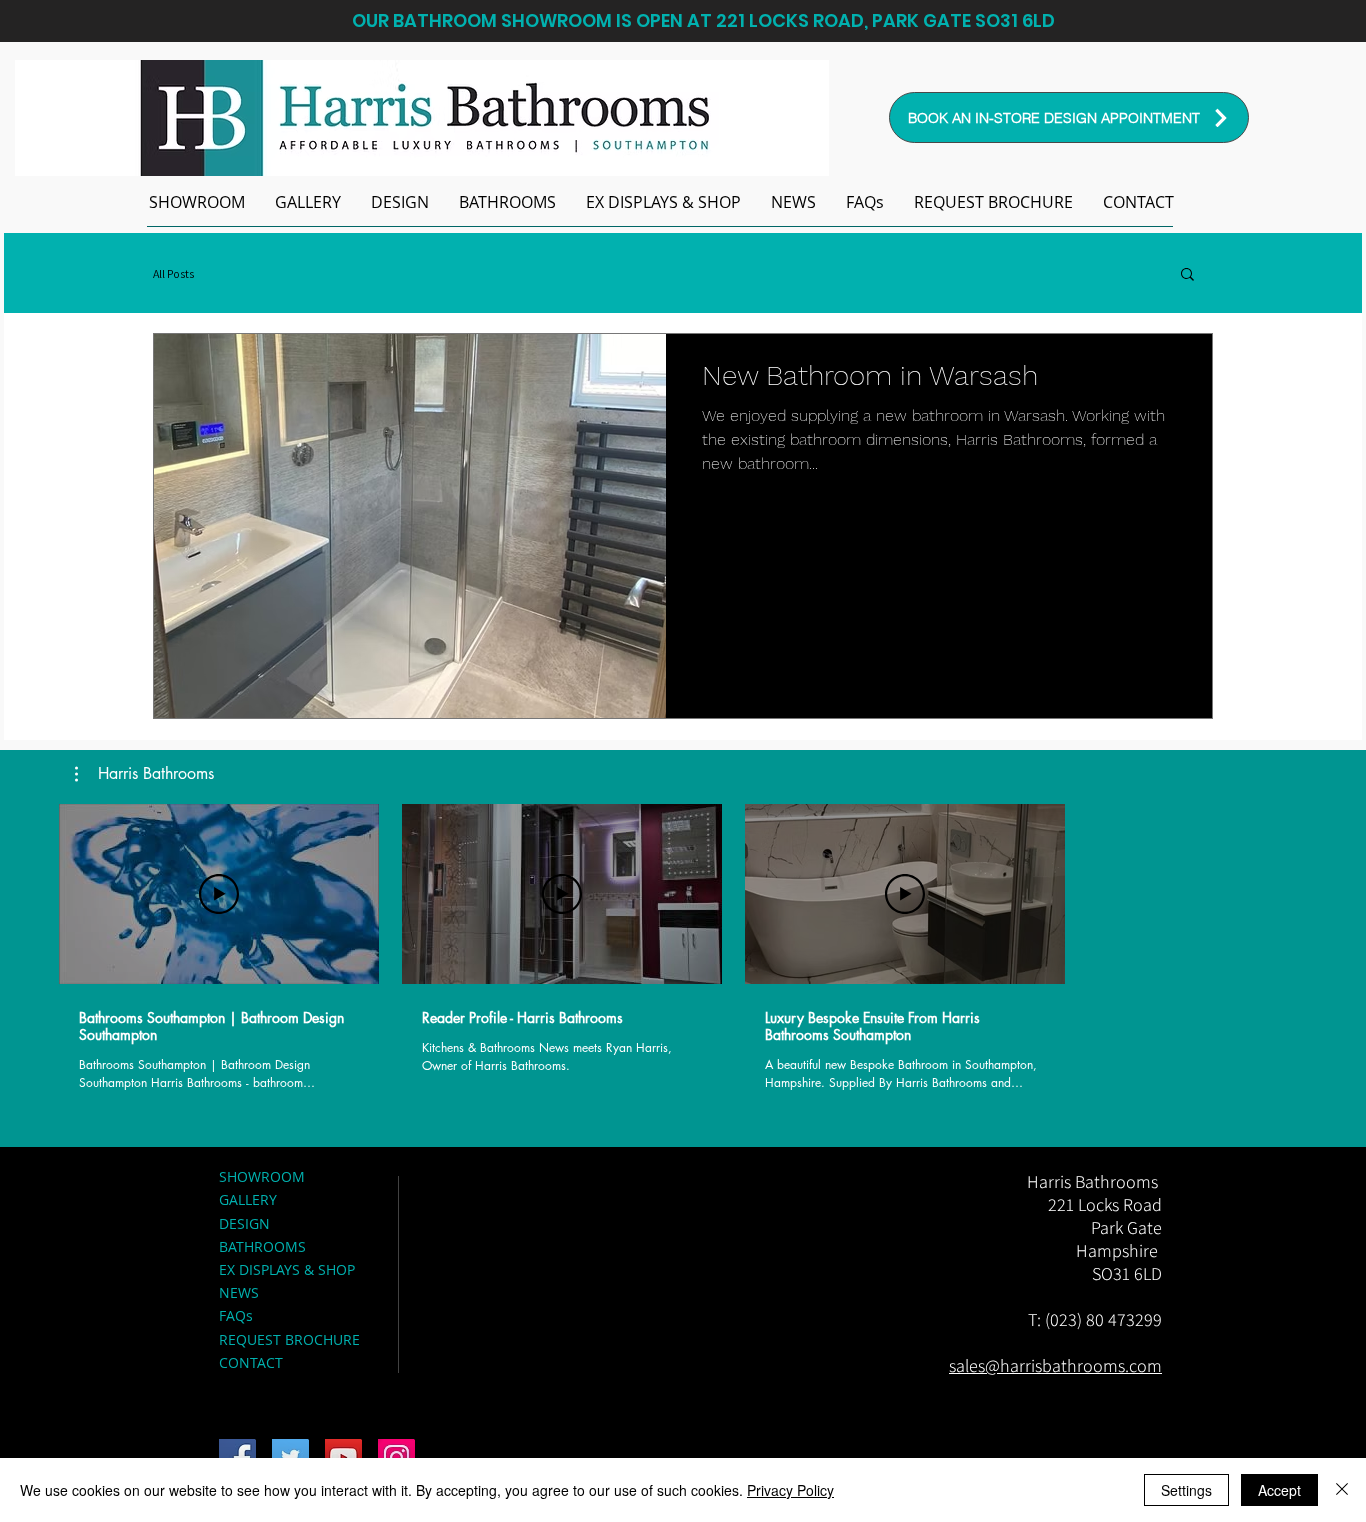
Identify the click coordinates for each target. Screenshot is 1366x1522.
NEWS (239, 1292)
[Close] (1342, 1490)
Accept (1279, 1490)
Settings (1186, 1490)
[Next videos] (1096, 890)
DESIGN (244, 1223)
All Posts (173, 273)
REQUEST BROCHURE (289, 1339)
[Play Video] (219, 894)
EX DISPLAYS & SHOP (287, 1269)
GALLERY (248, 1199)
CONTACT (251, 1362)
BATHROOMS (262, 1246)
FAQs (236, 1315)
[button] (507, 202)
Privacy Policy (790, 1490)
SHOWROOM (262, 1176)
